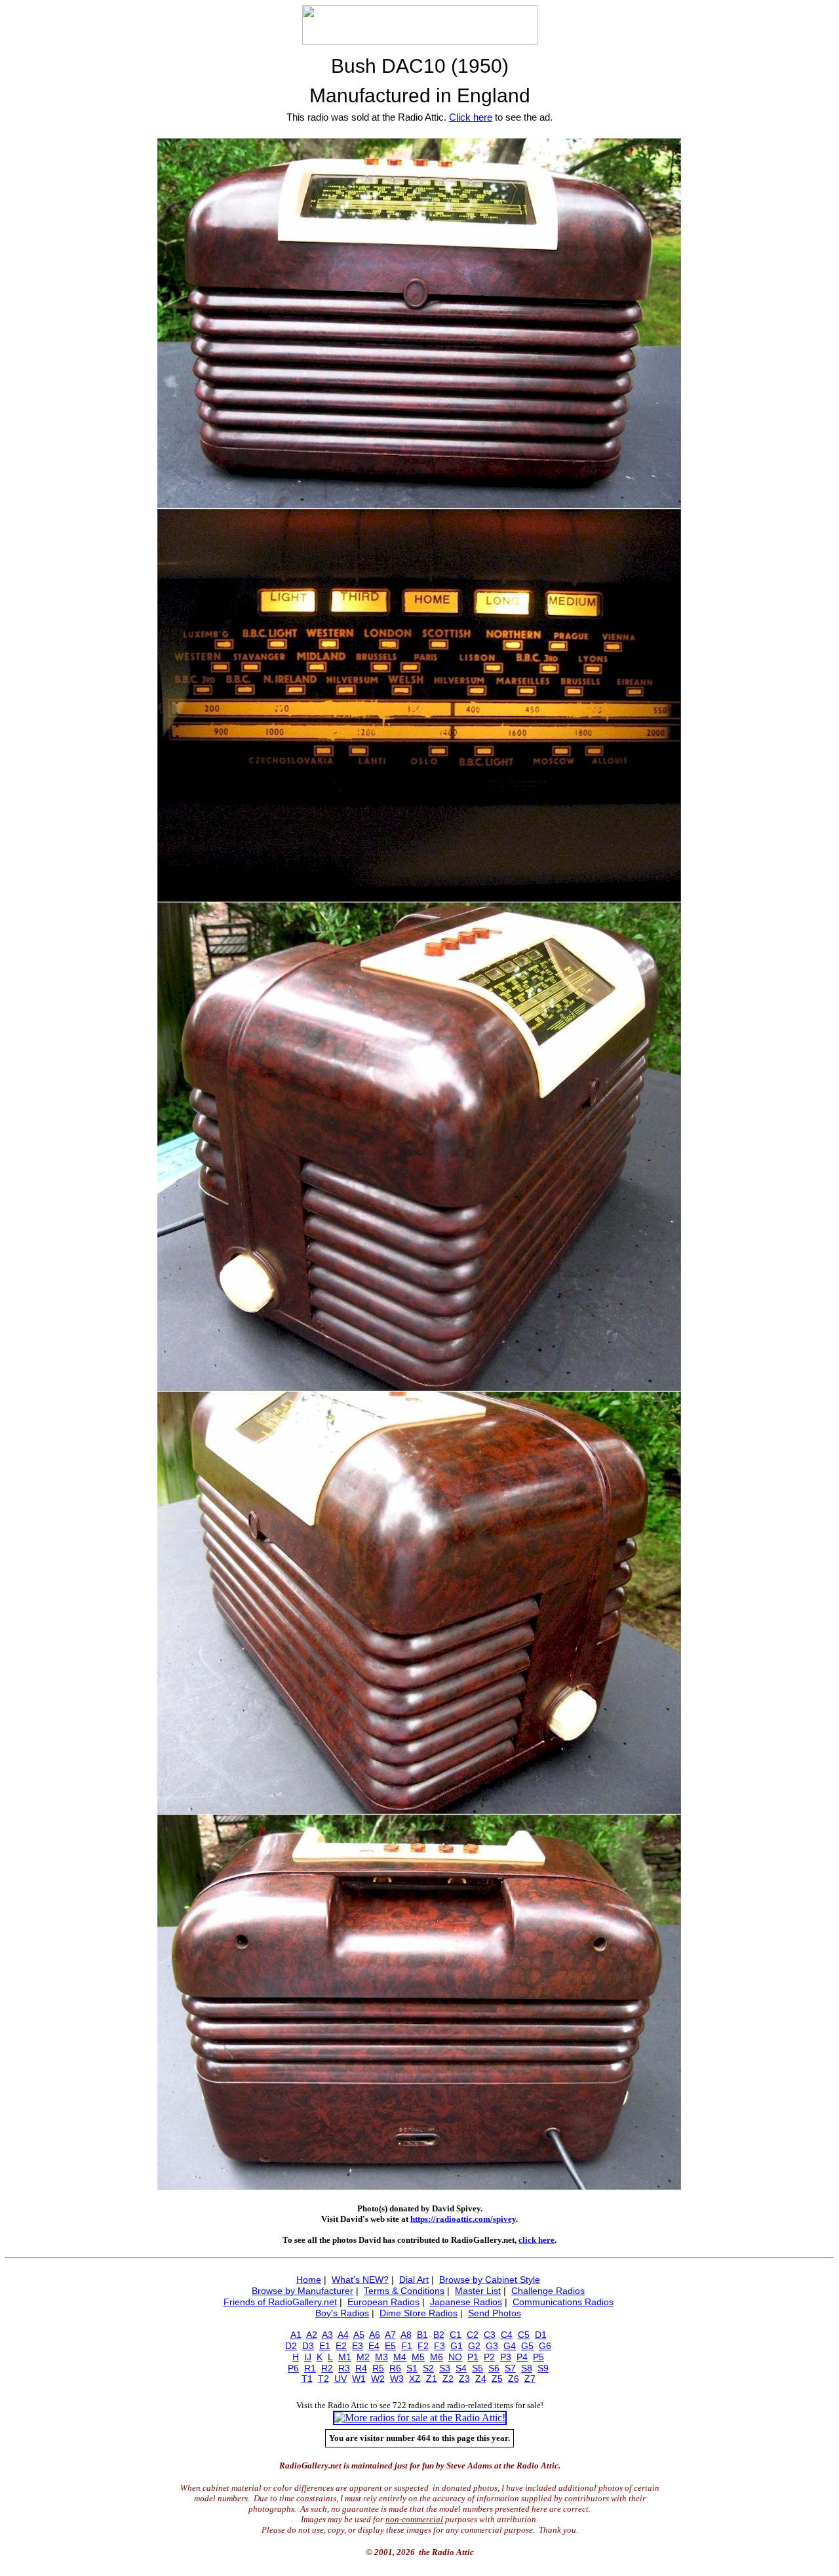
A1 (296, 2335)
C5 (524, 2335)
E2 (341, 2346)
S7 (510, 2368)
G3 (492, 2346)
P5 (538, 2357)
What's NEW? (360, 2280)
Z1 (432, 2379)
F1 (407, 2346)
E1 (325, 2346)
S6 (494, 2368)
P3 (506, 2357)
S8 (527, 2368)
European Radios (383, 2302)
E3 (358, 2346)
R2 (327, 2368)
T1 (307, 2379)
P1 (473, 2357)
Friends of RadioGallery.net (280, 2302)
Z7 (530, 2379)
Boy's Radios (342, 2313)
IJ (308, 2357)
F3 (439, 2346)
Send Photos (495, 2313)
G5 (527, 2346)
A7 (390, 2335)
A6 (375, 2335)
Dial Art (414, 2280)
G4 (510, 2346)
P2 (489, 2357)
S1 (412, 2368)
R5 (378, 2368)
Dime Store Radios (419, 2313)
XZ (415, 2379)
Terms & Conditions (404, 2291)
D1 (541, 2335)
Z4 (481, 2379)
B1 (422, 2335)
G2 (474, 2346)
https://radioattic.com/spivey (463, 2219)
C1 (456, 2335)
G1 (457, 2346)
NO (455, 2357)
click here (537, 2240)
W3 (397, 2379)
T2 (323, 2379)
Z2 (448, 2379)
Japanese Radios (466, 2302)
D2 (291, 2346)
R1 (310, 2368)
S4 (461, 2368)
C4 (507, 2335)
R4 (361, 2368)
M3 (381, 2357)
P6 (293, 2368)
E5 (390, 2346)
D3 (308, 2346)
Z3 (464, 2379)
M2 (363, 2357)
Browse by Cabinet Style (490, 2280)
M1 (345, 2357)
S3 (445, 2368)
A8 (406, 2335)
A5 (359, 2335)
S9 (543, 2368)
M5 (418, 2357)
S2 (428, 2368)
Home (309, 2280)
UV (341, 2379)
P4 (522, 2357)
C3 (490, 2335)
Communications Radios (563, 2302)
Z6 (514, 2379)
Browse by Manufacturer (302, 2291)
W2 (378, 2379)
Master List (478, 2291)
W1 (359, 2379)
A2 (312, 2335)
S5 (478, 2368)
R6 (395, 2368)
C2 (473, 2335)
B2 (439, 2335)
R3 (344, 2368)
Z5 (497, 2379)
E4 (374, 2346)
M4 (400, 2357)
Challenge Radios (548, 2291)
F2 (423, 2346)
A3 (327, 2335)
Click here (471, 117)
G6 (545, 2346)
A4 (343, 2335)
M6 (437, 2357)
